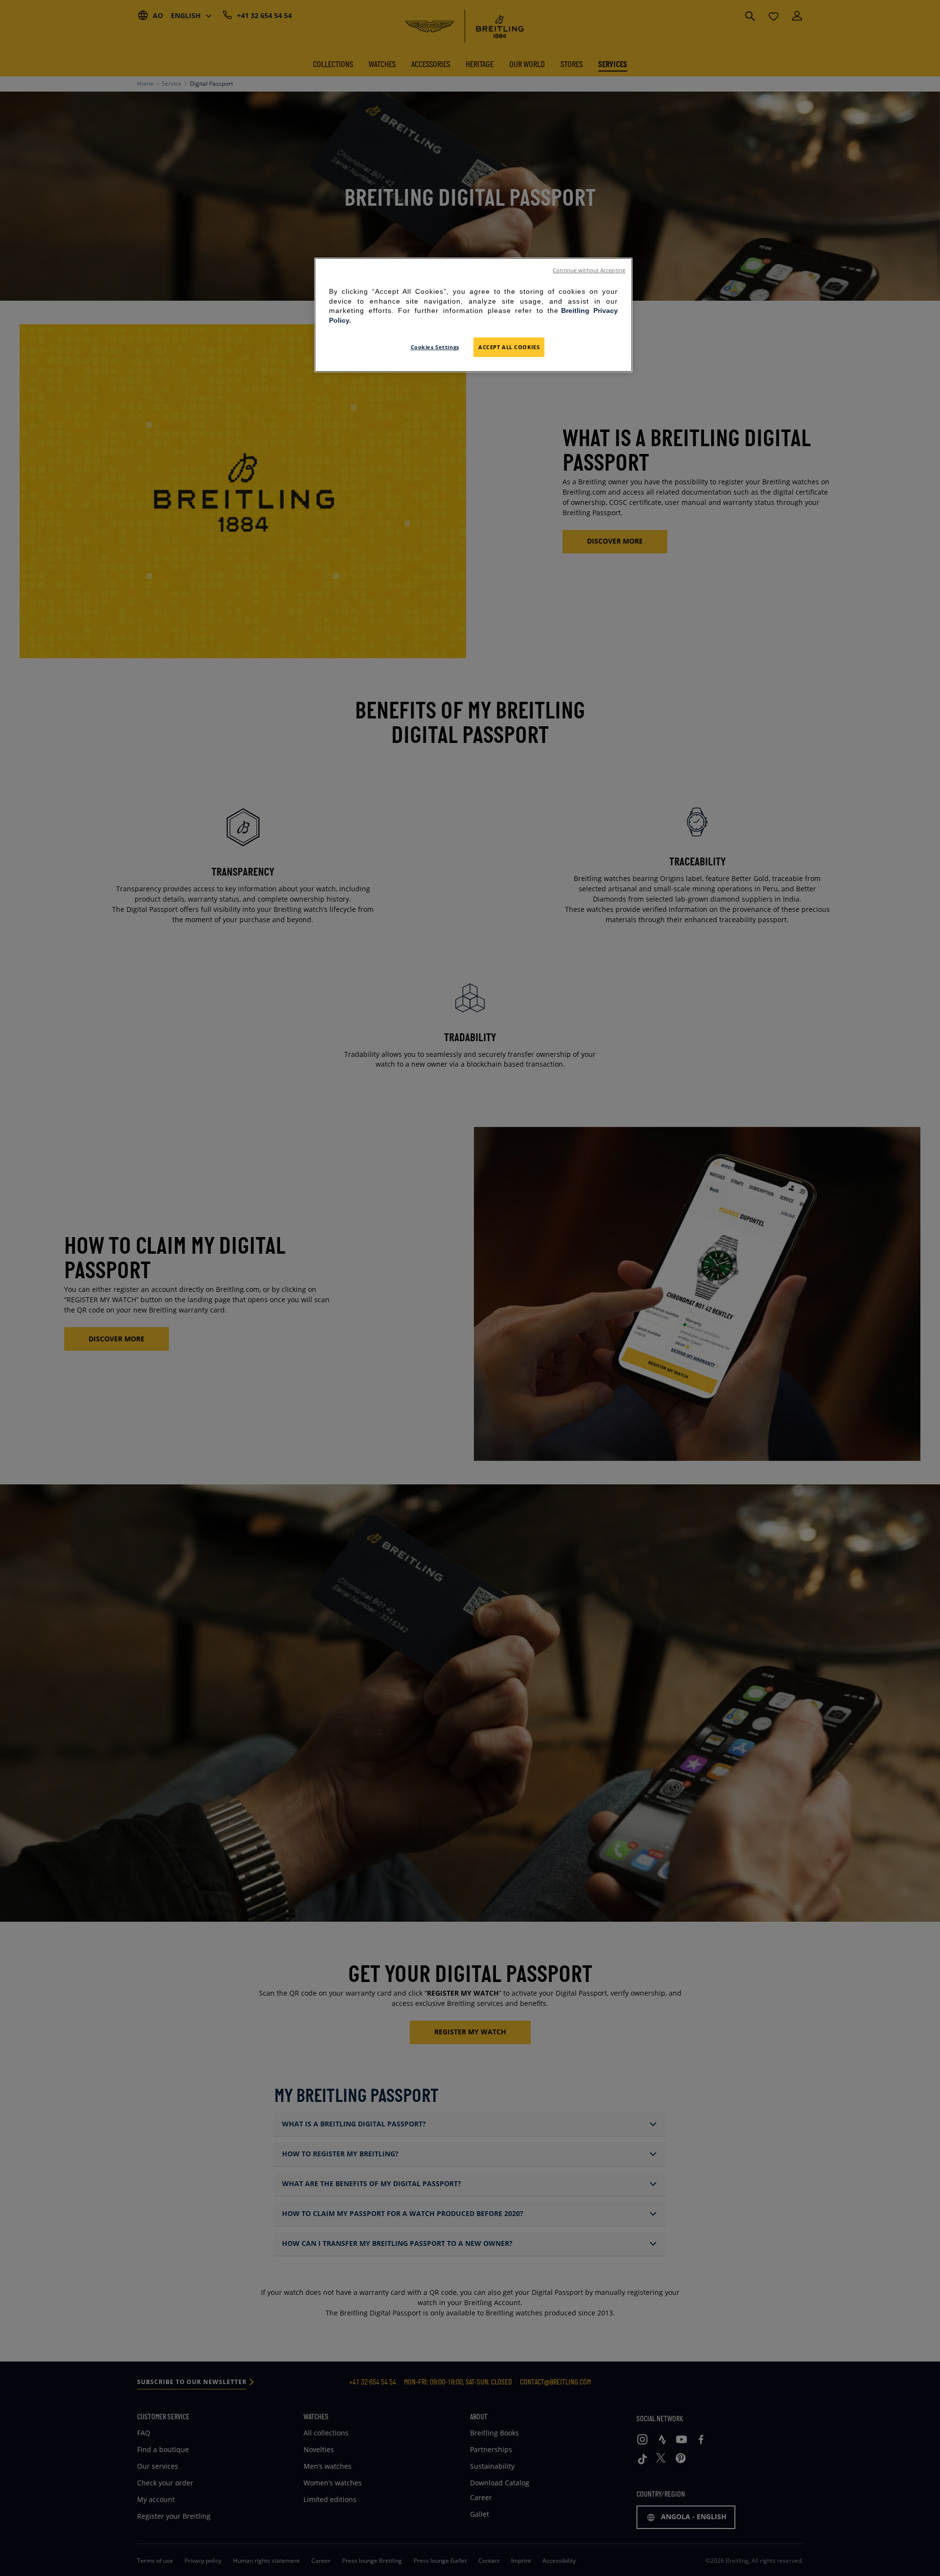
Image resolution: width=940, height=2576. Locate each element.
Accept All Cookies (509, 347)
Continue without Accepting (589, 270)
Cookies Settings (435, 347)
